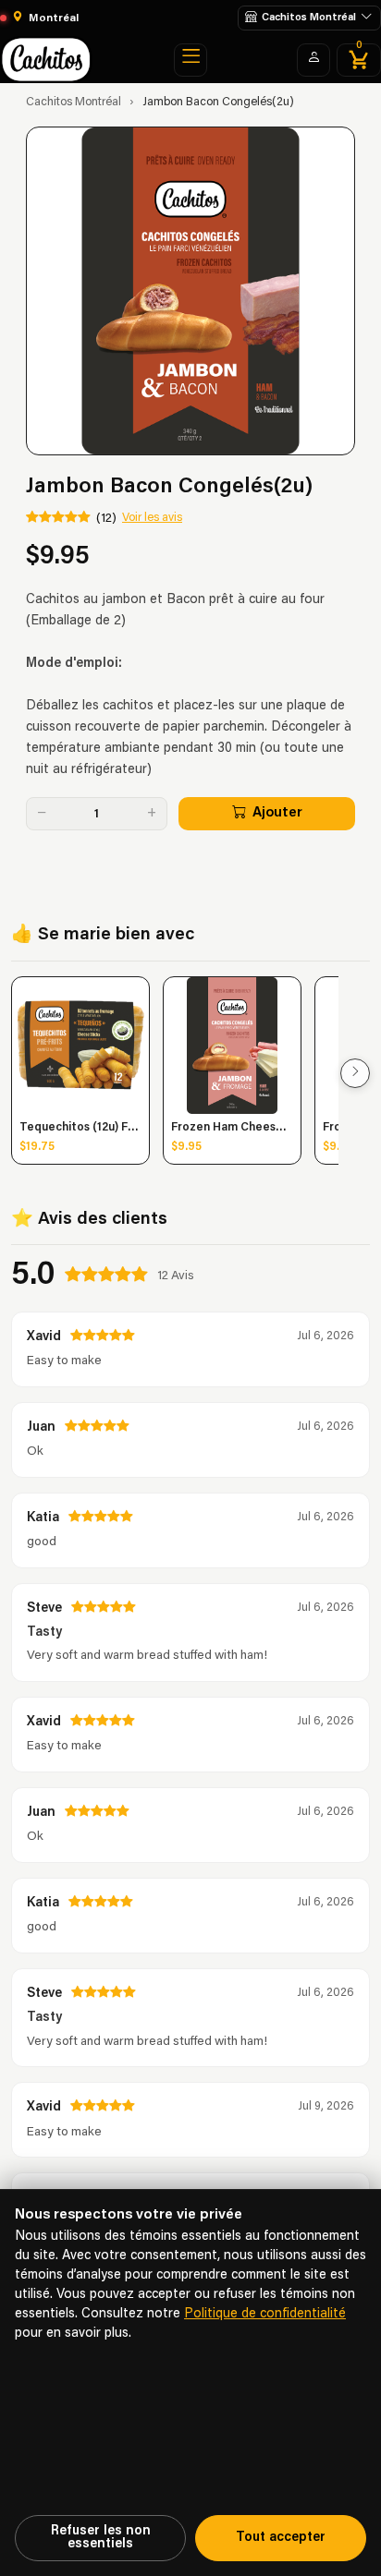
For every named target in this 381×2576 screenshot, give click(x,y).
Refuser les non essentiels (101, 2538)
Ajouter (277, 813)
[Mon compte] (313, 60)
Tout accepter (281, 2538)
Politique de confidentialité (265, 2314)
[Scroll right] (355, 1073)
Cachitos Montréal (74, 103)
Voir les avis (152, 518)
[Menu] (190, 60)
